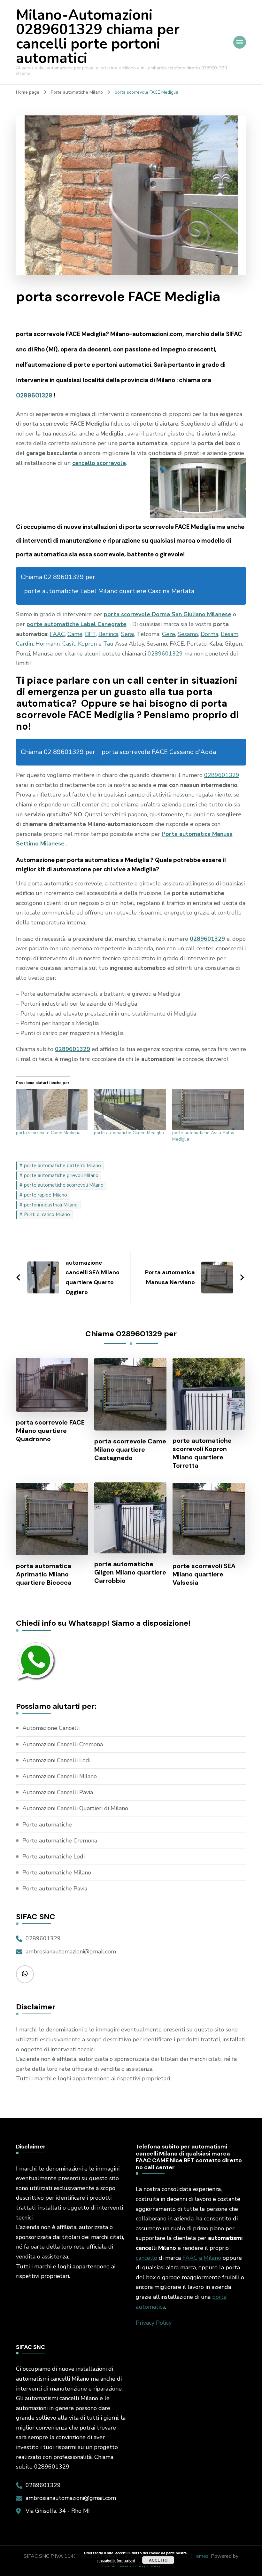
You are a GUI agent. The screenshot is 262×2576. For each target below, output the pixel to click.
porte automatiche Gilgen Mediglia (129, 1133)
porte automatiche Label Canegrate (77, 624)
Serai (128, 634)
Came (75, 634)
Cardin (24, 644)
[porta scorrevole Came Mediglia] (52, 1109)
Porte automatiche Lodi (54, 1857)
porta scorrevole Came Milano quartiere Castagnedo (130, 1449)
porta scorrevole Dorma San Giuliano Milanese (168, 614)
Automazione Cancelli (51, 1728)
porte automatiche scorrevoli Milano (64, 1185)
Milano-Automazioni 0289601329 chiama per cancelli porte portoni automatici (98, 37)
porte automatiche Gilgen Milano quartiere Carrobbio (130, 1572)
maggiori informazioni (116, 2560)
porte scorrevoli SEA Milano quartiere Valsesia (204, 1574)
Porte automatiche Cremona (60, 1841)
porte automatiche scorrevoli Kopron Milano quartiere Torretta (202, 1453)
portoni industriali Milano (51, 1205)
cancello (146, 2258)
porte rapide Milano (46, 1195)
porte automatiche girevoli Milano (61, 1175)
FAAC (57, 634)
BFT (90, 634)
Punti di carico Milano (47, 1214)
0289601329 (35, 395)
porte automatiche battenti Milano (62, 1166)
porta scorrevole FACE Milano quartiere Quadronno (50, 1431)
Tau (108, 644)
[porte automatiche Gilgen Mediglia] (130, 1109)
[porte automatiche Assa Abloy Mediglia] (208, 1109)
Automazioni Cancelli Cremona (63, 1744)
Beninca (108, 634)
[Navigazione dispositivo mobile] (240, 42)
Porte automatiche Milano (57, 1873)
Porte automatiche (47, 1825)
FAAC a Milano (202, 2258)
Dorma (209, 634)
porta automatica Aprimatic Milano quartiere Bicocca (44, 1574)
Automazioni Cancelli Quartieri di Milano (75, 1808)
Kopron (87, 644)
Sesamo (188, 634)
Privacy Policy (154, 2323)
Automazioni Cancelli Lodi (56, 1760)
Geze (169, 634)
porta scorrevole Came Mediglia (48, 1133)
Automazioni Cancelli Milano (60, 1776)
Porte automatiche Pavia (55, 1889)
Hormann (48, 644)
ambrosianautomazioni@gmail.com (71, 1952)
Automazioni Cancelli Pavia (58, 1792)
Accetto (158, 2560)
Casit (69, 644)
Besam (230, 634)
